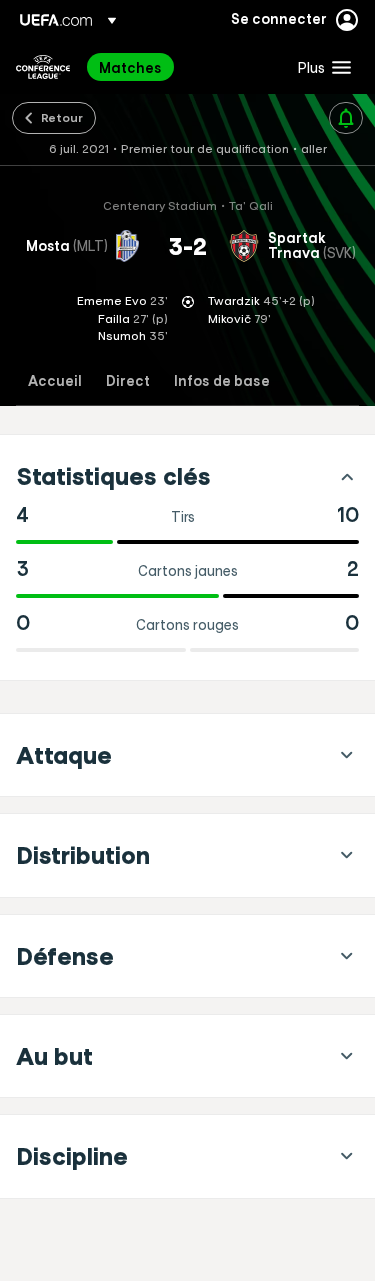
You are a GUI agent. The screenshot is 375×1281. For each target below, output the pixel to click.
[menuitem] (181, 67)
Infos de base (222, 381)
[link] (130, 67)
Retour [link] (62, 117)
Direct (128, 381)
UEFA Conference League (43, 67)
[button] (320, 67)
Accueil (55, 381)
